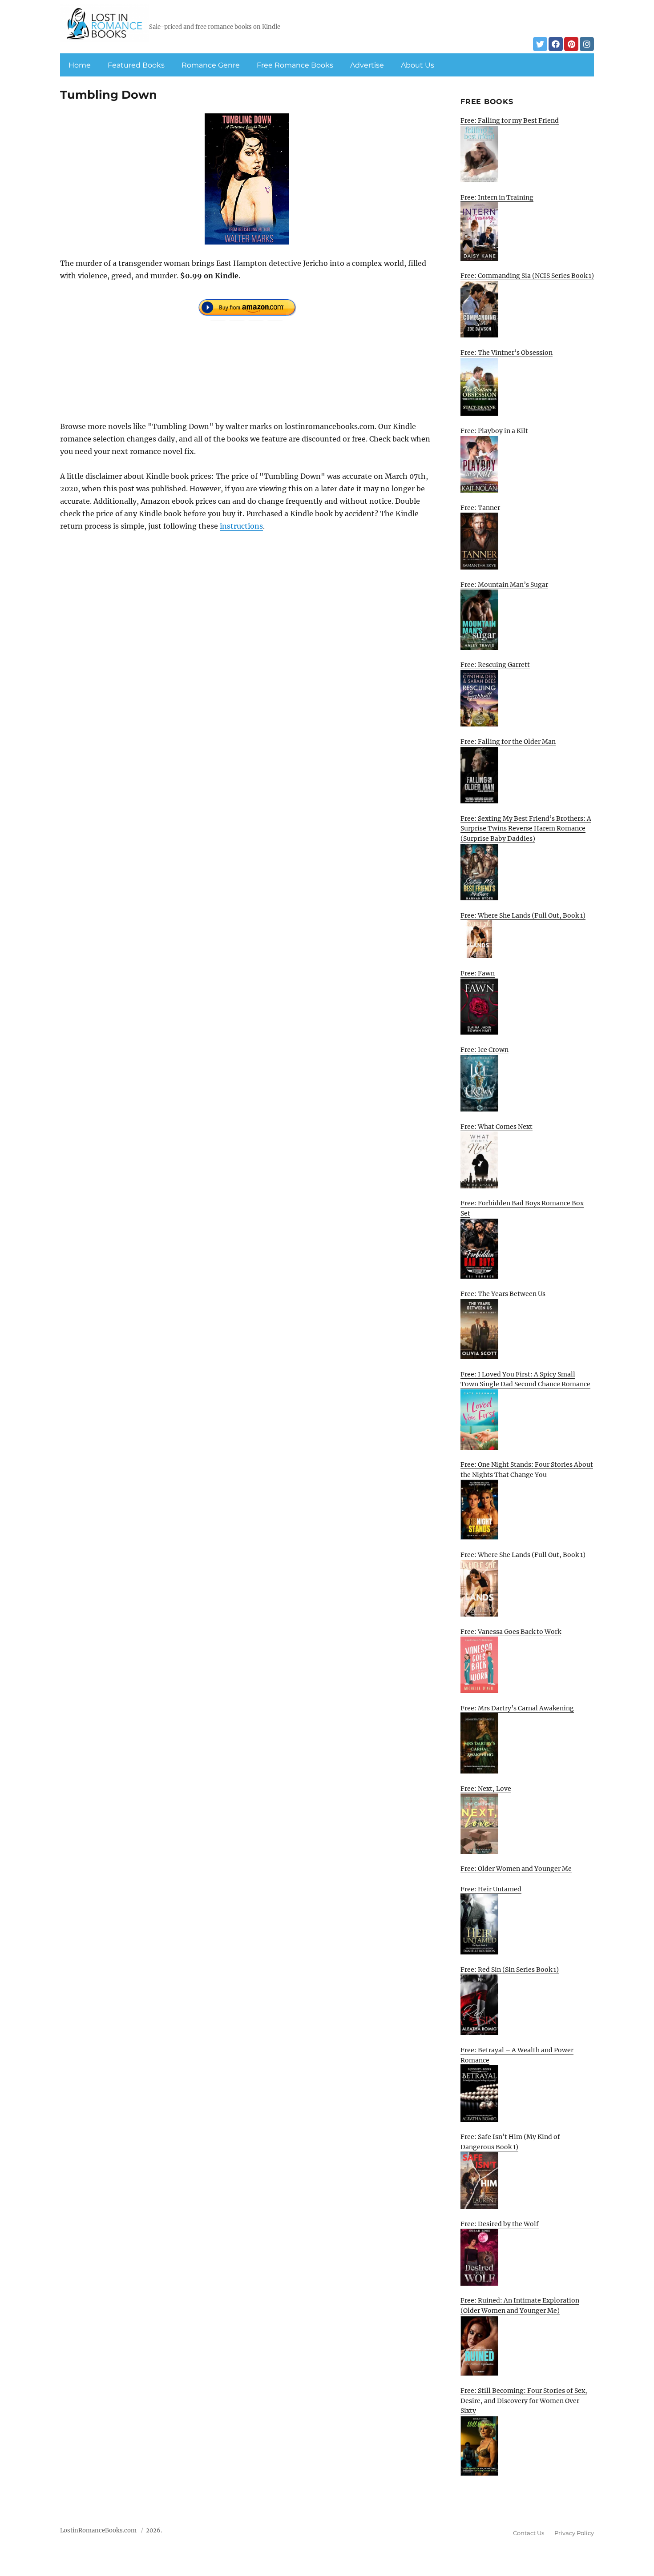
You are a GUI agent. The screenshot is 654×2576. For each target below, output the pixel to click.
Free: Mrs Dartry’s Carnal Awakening (517, 1708)
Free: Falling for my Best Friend (510, 120)
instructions (241, 526)
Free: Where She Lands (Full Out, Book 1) (523, 915)
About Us (418, 65)
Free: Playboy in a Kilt (494, 431)
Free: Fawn (478, 973)
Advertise (367, 65)
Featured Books (136, 65)
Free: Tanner (480, 508)
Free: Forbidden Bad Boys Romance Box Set (522, 1208)
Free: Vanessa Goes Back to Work (511, 1632)
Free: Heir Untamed (491, 1889)
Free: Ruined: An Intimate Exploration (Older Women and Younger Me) (520, 2305)
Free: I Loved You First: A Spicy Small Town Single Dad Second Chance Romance (525, 1379)
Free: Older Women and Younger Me (516, 1869)
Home (80, 65)
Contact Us (529, 2533)
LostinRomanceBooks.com (98, 2530)
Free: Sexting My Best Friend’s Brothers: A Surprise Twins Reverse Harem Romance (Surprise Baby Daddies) (526, 829)
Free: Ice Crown (484, 1050)
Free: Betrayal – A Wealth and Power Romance (517, 2055)
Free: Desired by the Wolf (500, 2224)
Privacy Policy (574, 2533)
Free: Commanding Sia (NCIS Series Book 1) (527, 276)
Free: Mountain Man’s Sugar (504, 585)
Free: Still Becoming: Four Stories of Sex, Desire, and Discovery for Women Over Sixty (524, 2401)
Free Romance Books (295, 65)
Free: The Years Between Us (503, 1294)
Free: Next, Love (486, 1789)
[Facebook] (556, 44)
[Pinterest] (571, 44)
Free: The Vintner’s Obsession (507, 353)
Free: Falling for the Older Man (508, 742)
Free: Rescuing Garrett (495, 665)
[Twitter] (540, 44)
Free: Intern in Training (497, 197)
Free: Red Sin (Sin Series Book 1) (510, 1970)
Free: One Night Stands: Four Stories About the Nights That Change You (527, 1470)
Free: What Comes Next (497, 1127)
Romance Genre (211, 65)
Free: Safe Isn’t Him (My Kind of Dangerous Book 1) (510, 2142)
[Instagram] (587, 44)
